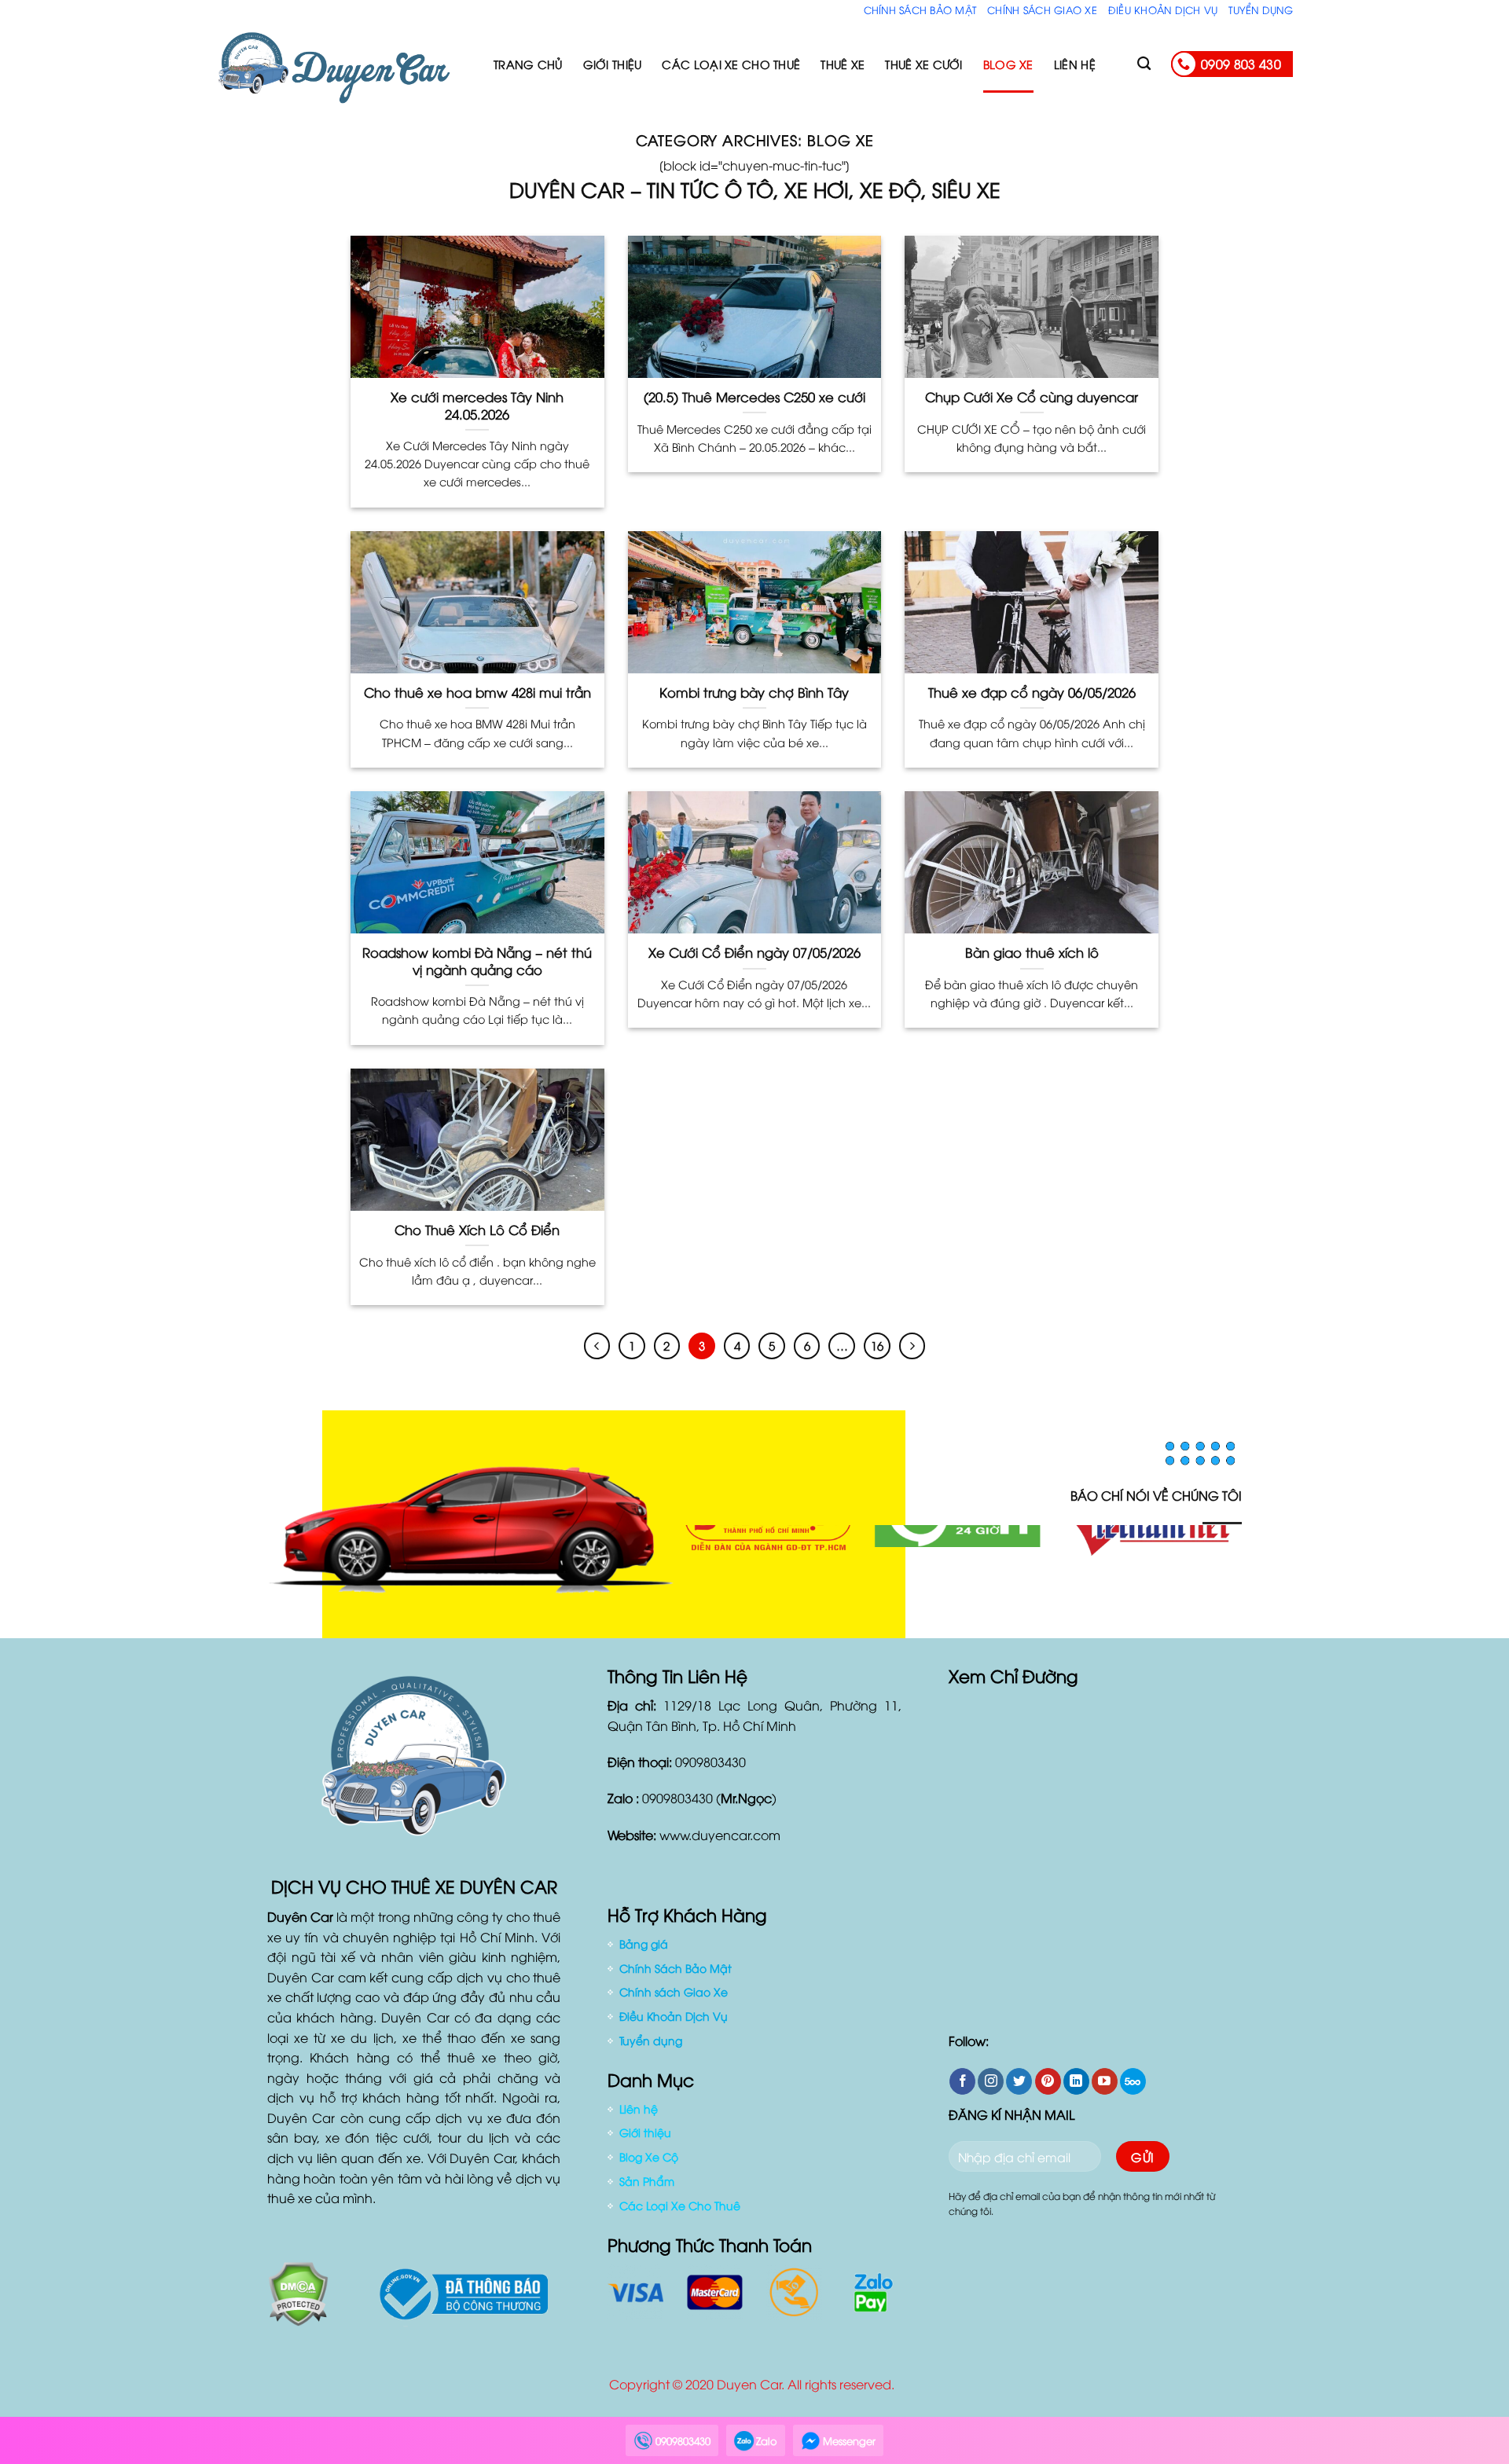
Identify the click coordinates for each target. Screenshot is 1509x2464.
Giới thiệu (613, 64)
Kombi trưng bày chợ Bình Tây (754, 692)
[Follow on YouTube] (1105, 2081)
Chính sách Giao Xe (1042, 9)
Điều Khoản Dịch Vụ (1163, 9)
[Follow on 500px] (1133, 2081)
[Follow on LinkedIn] (1076, 2081)
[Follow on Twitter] (1019, 2081)
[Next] (1210, 1574)
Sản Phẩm (647, 2181)
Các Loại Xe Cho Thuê (731, 64)
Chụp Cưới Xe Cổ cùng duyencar (1032, 397)
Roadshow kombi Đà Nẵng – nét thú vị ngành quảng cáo (477, 961)
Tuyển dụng (1261, 9)
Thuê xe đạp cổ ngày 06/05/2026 (1032, 692)
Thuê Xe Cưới (923, 64)
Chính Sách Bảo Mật (920, 9)
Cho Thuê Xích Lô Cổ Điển (477, 1230)
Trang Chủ (528, 64)
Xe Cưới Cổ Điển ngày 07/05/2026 (754, 952)
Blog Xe (1008, 64)
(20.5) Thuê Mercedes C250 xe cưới (754, 397)
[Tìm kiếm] (1144, 64)
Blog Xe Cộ (649, 2156)
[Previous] (704, 1574)
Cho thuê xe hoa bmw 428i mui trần (477, 692)
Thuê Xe (843, 64)
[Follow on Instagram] (991, 2081)
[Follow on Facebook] (962, 2081)
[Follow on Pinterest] (1048, 2081)
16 (877, 1345)
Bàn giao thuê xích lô (1032, 952)
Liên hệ (1075, 64)
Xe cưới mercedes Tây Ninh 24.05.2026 (477, 405)
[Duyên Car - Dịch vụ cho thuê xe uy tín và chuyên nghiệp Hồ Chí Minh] (343, 64)
